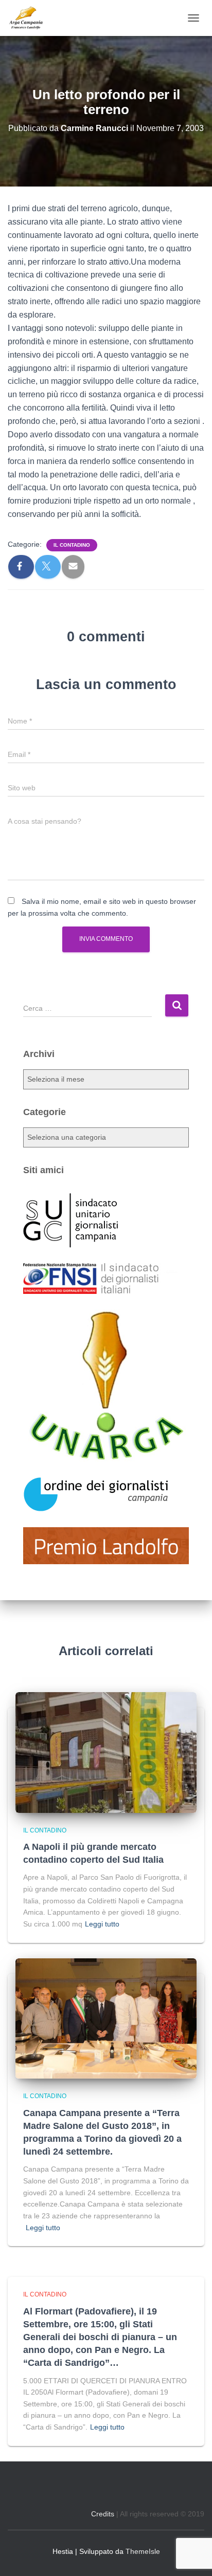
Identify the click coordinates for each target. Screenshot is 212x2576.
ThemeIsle (143, 2551)
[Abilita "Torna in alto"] (191, 2555)
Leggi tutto (102, 1924)
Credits (103, 2514)
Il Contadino (72, 545)
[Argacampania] (30, 18)
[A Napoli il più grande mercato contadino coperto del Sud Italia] (106, 1752)
